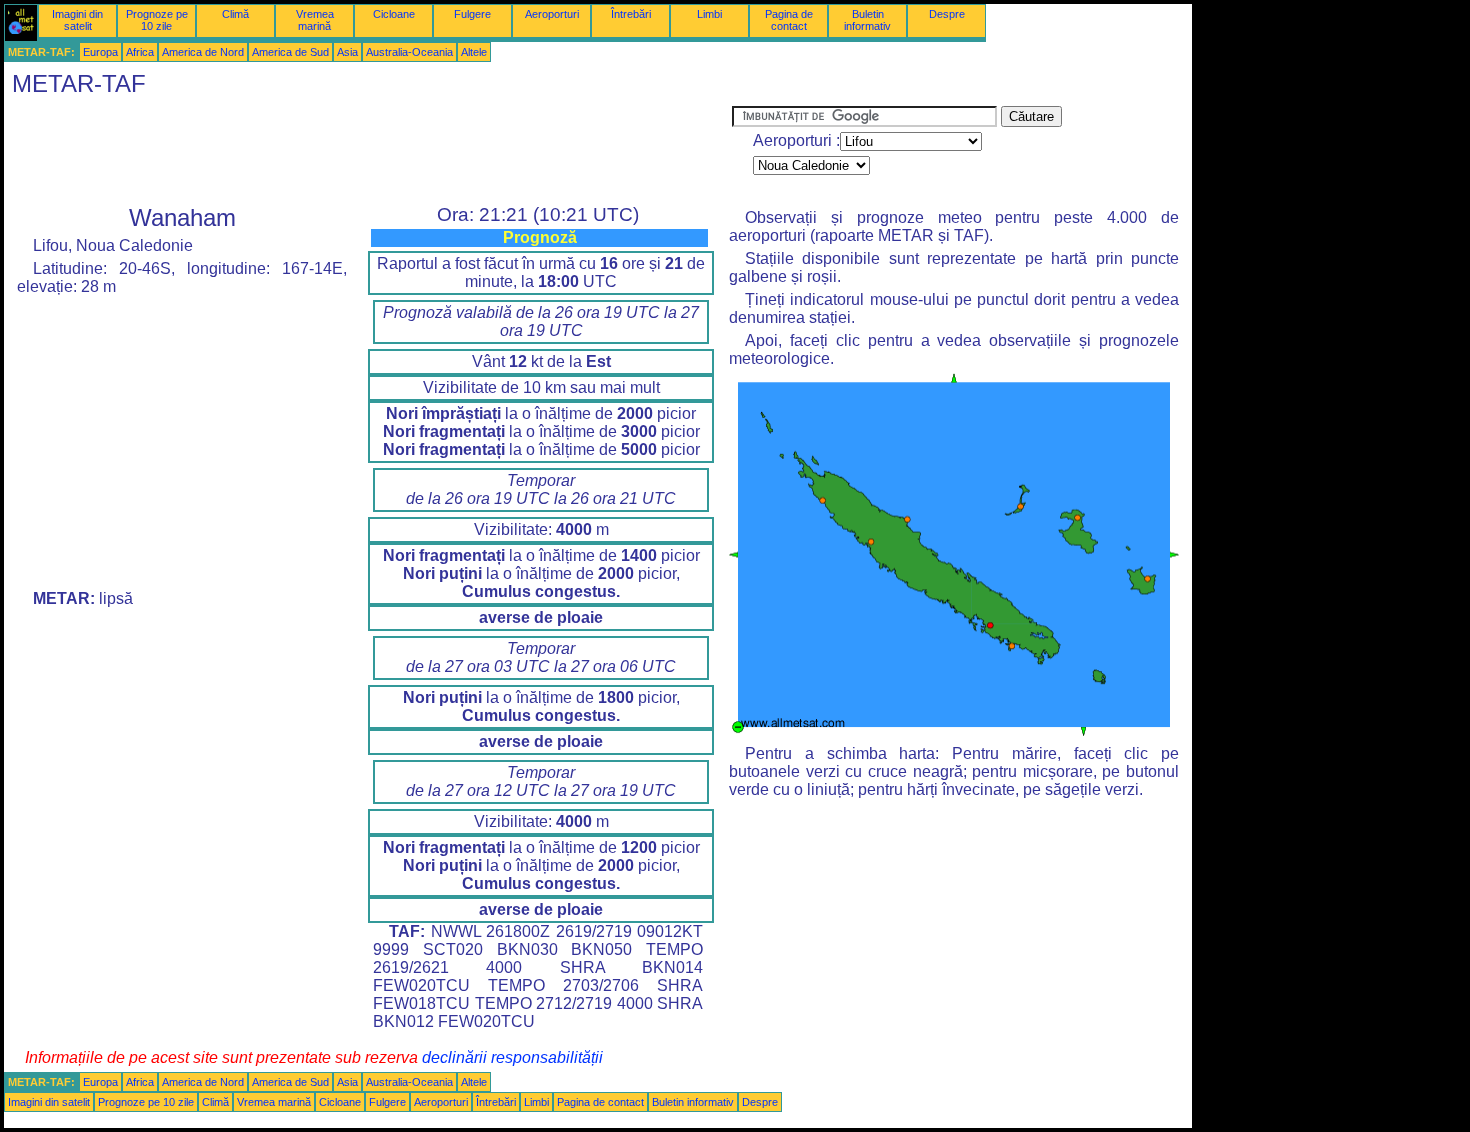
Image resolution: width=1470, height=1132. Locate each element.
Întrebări (631, 14)
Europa (100, 52)
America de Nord (203, 52)
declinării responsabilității (512, 1057)
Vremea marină (315, 20)
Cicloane (394, 14)
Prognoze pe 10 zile (157, 20)
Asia (347, 52)
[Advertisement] (368, 151)
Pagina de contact (789, 20)
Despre (947, 14)
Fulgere (472, 14)
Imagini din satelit (77, 20)
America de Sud (290, 52)
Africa (140, 52)
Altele (474, 52)
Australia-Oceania (409, 52)
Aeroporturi (552, 14)
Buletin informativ (867, 20)
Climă (235, 14)
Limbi (709, 14)
